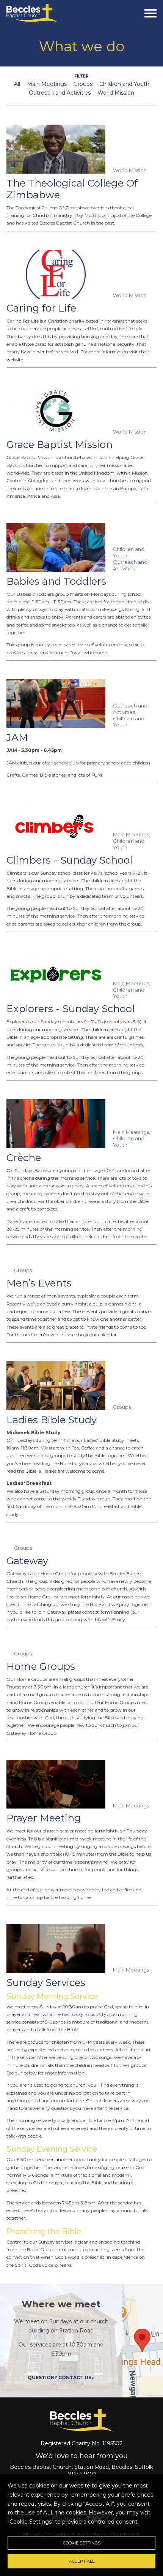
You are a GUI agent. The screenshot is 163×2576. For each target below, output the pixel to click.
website (15, 360)
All (17, 84)
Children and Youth (124, 84)
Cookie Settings (82, 2543)
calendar (107, 1335)
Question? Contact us (60, 2377)
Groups (83, 84)
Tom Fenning (115, 1612)
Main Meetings (47, 84)
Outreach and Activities (60, 93)
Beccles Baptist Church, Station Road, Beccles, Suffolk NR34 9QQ (81, 2470)
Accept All (82, 2561)
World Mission (116, 93)
